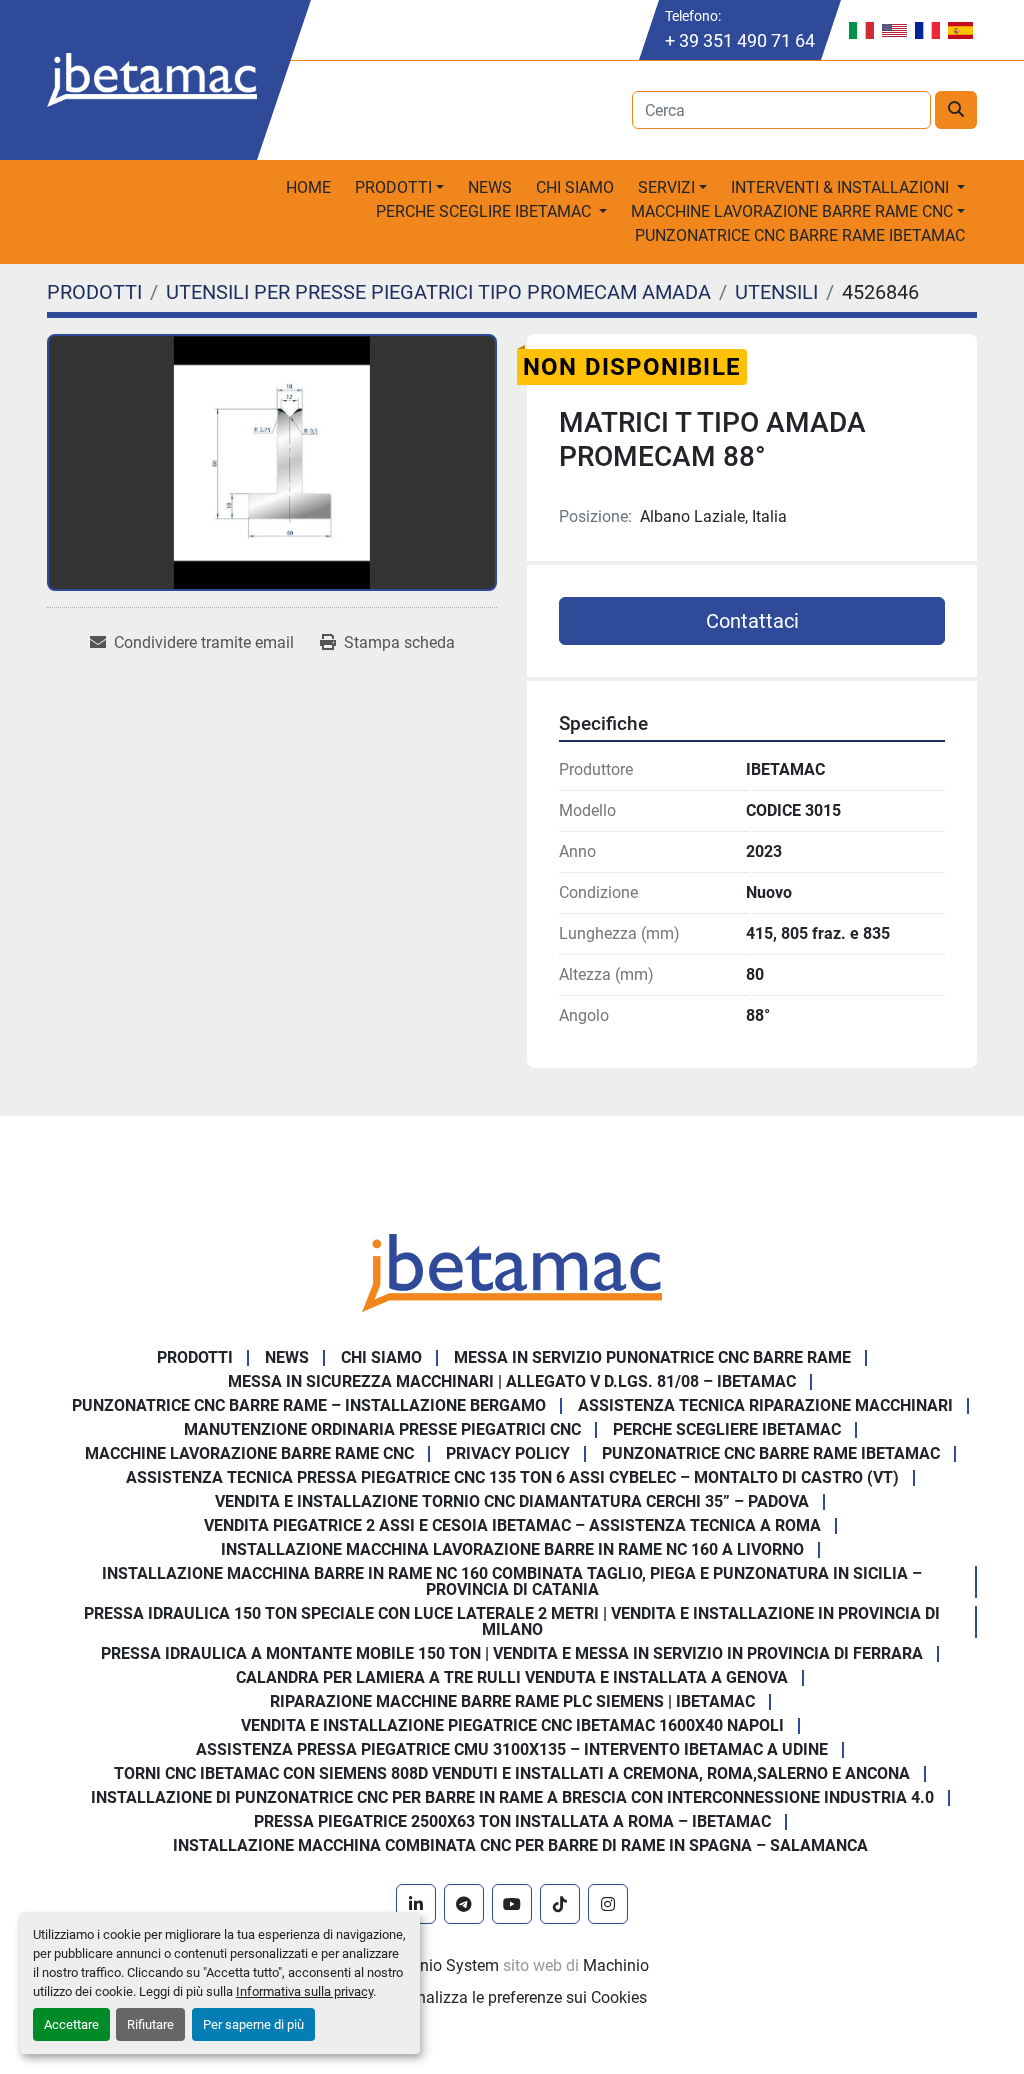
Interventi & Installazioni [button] (842, 187)
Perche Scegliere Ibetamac (727, 1429)
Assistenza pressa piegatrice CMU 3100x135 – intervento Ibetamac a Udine (512, 1749)
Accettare (71, 2024)
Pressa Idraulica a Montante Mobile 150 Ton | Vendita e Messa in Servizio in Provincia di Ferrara (512, 1653)
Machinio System (437, 1965)
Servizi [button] (666, 187)
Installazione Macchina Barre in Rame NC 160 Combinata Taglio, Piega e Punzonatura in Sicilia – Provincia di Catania (512, 1581)
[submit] (956, 110)
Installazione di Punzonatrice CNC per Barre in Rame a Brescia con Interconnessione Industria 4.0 (512, 1797)
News (490, 187)
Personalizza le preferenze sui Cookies (512, 1997)
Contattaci (752, 621)
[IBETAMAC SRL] (512, 1271)
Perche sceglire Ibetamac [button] (485, 211)
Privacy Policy (508, 1453)
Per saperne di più (253, 2024)
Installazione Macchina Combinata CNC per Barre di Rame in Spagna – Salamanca (520, 1845)
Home (308, 187)
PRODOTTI (393, 187)
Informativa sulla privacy (304, 1991)
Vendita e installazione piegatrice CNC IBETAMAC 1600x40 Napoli (512, 1725)
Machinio (616, 1965)
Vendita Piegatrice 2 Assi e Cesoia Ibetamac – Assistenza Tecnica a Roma (512, 1525)
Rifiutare (150, 2024)
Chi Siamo (575, 187)
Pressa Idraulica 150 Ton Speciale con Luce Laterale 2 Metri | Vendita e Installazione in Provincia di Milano (512, 1621)
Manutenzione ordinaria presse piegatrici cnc (382, 1429)
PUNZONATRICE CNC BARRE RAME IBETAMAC (800, 235)
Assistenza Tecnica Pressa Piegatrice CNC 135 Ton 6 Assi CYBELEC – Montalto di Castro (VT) (512, 1477)
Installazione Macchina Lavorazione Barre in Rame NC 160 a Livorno (512, 1549)
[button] (399, 188)
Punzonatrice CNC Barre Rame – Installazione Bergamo (309, 1405)
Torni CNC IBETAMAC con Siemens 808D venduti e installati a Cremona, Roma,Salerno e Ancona (512, 1773)
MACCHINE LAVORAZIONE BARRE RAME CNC (249, 1453)
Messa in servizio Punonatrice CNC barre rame (652, 1357)
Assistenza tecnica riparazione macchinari (765, 1405)
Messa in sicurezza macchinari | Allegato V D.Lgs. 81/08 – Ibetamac (512, 1381)
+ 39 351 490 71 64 (740, 40)
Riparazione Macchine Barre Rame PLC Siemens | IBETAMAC (512, 1701)
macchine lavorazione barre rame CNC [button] (792, 211)
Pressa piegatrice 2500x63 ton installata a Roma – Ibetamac (512, 1821)
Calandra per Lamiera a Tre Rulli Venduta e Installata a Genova (512, 1677)
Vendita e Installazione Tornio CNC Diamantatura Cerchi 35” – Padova (512, 1501)
